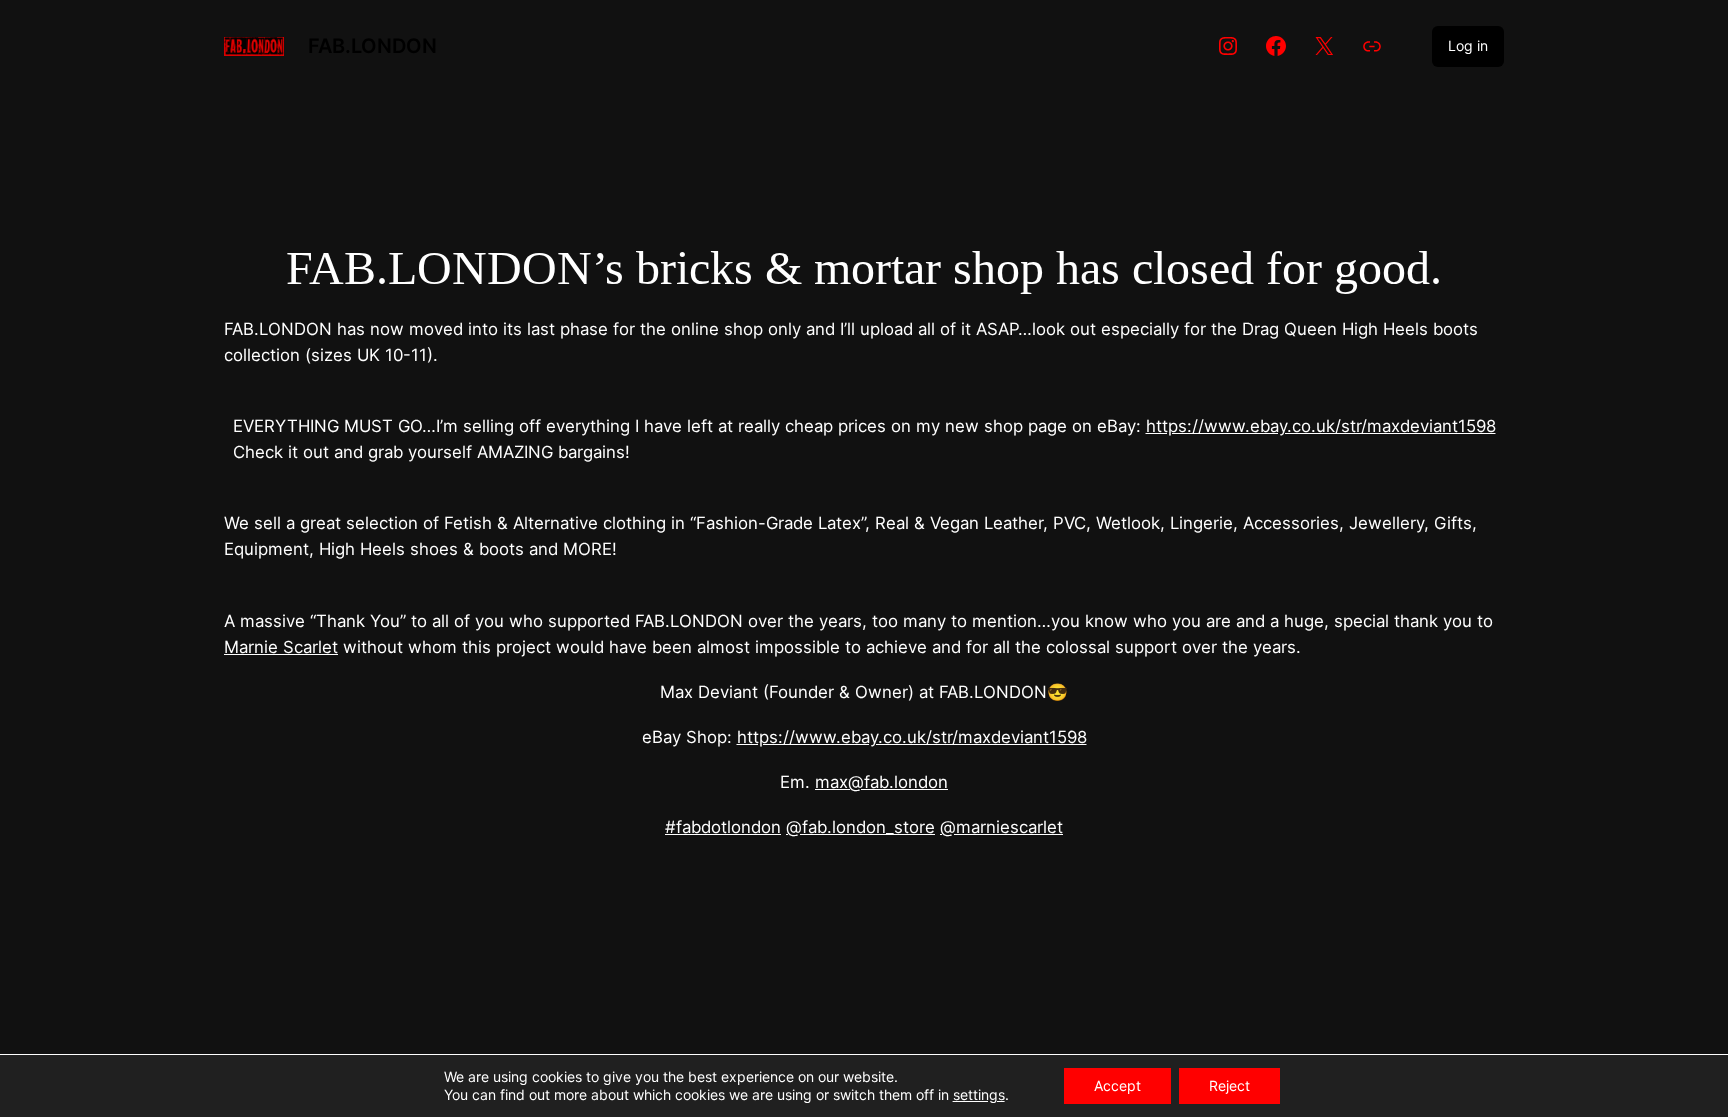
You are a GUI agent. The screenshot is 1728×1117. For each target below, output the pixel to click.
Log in (1468, 45)
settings (979, 1094)
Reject (1229, 1085)
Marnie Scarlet (281, 647)
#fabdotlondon (723, 827)
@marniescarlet (1001, 827)
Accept (1117, 1085)
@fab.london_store (860, 827)
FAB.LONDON (372, 46)
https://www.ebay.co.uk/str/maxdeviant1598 (1321, 426)
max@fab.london (881, 782)
